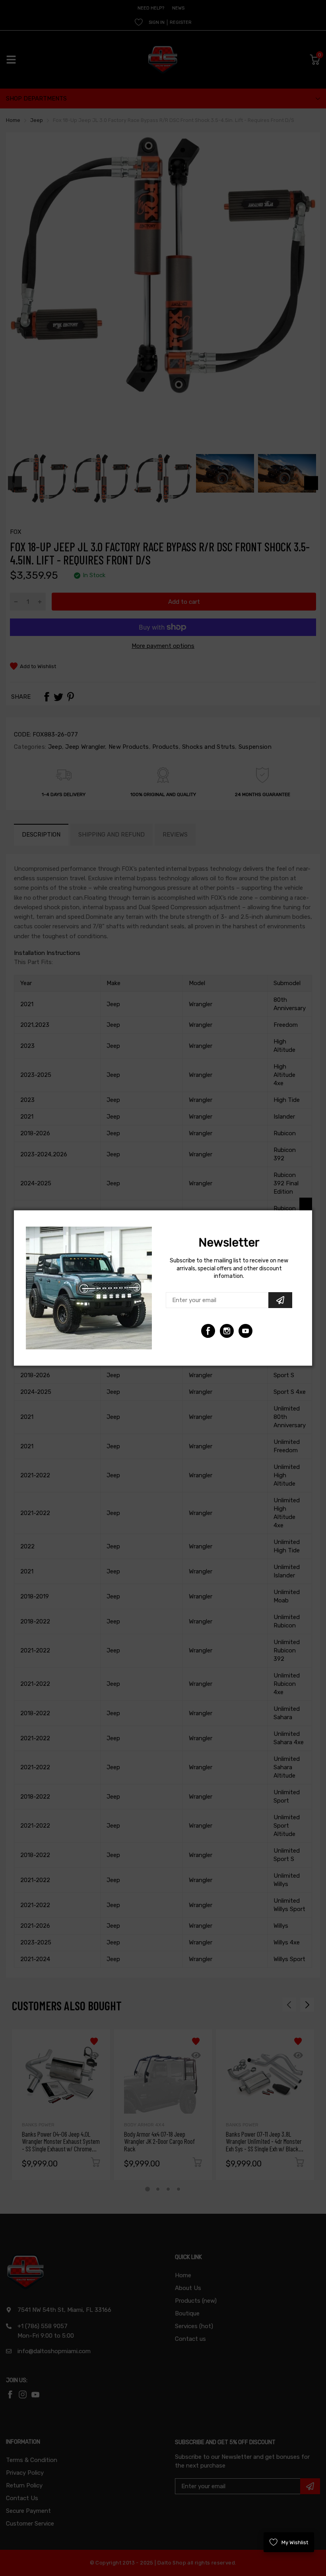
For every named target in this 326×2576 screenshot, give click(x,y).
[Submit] (280, 1300)
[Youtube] (227, 1331)
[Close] (306, 1204)
